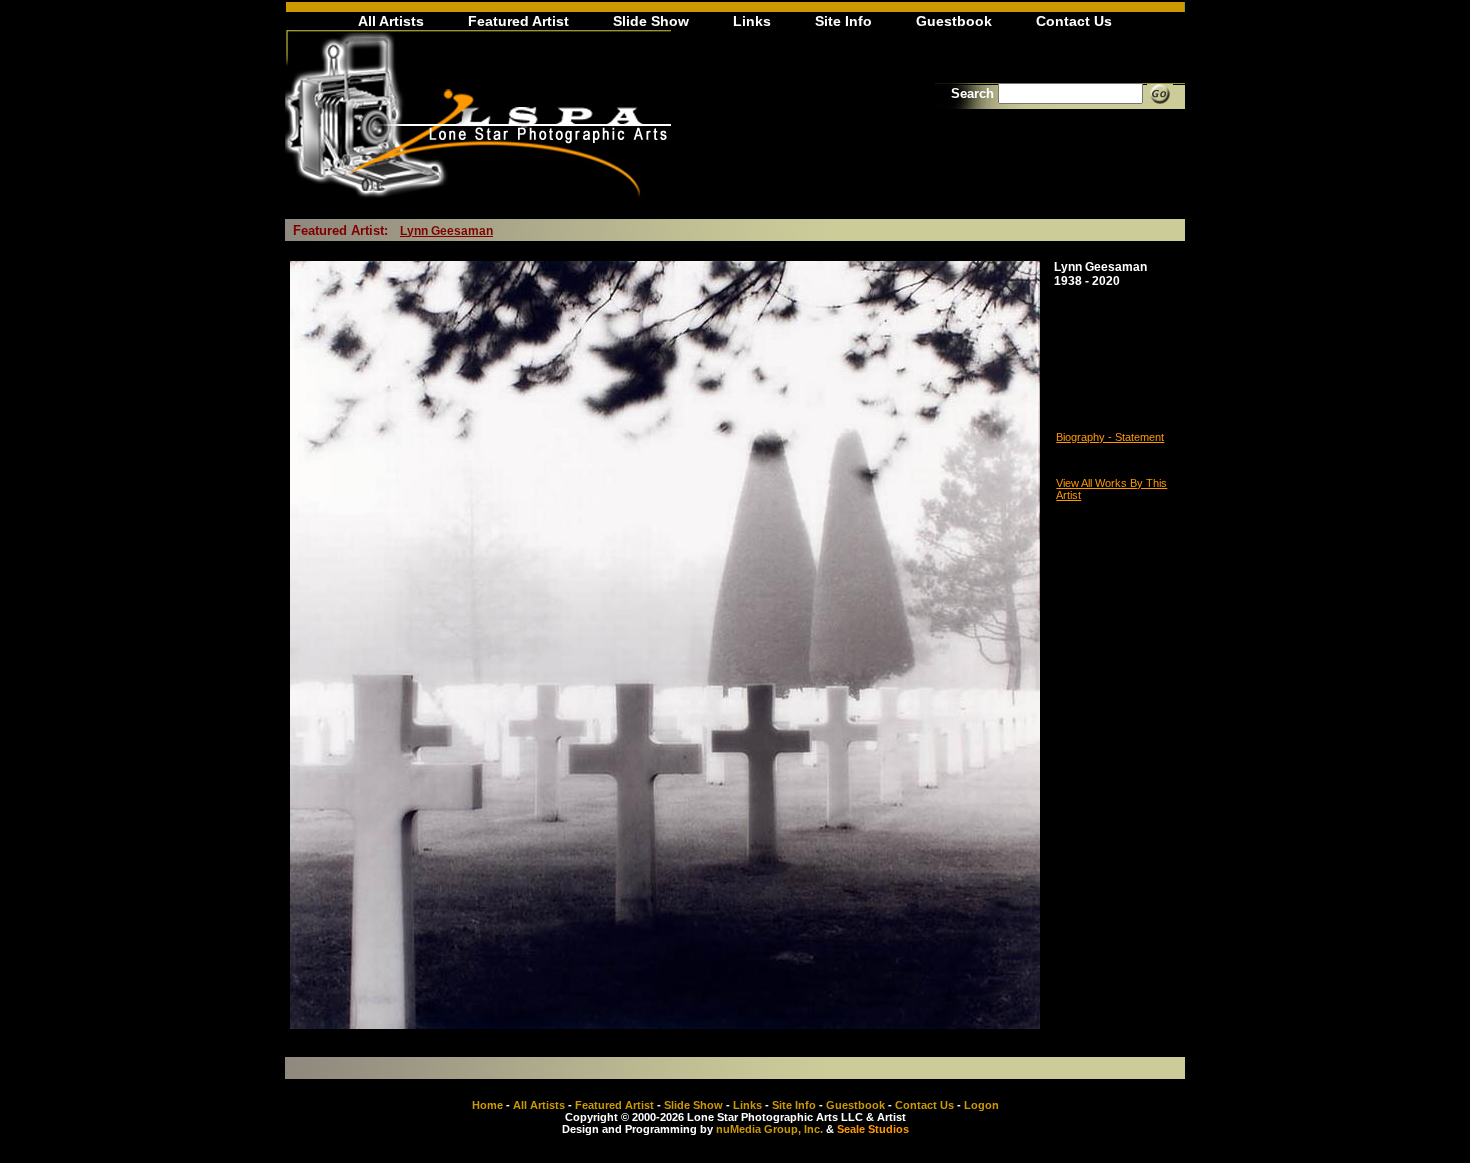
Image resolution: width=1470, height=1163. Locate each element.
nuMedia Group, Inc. (769, 1129)
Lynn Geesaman (446, 231)
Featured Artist (518, 21)
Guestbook (954, 21)
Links (752, 21)
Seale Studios (873, 1129)
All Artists (391, 21)
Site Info (843, 21)
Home (487, 1105)
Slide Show (651, 21)
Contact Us (1074, 21)
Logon (981, 1105)
